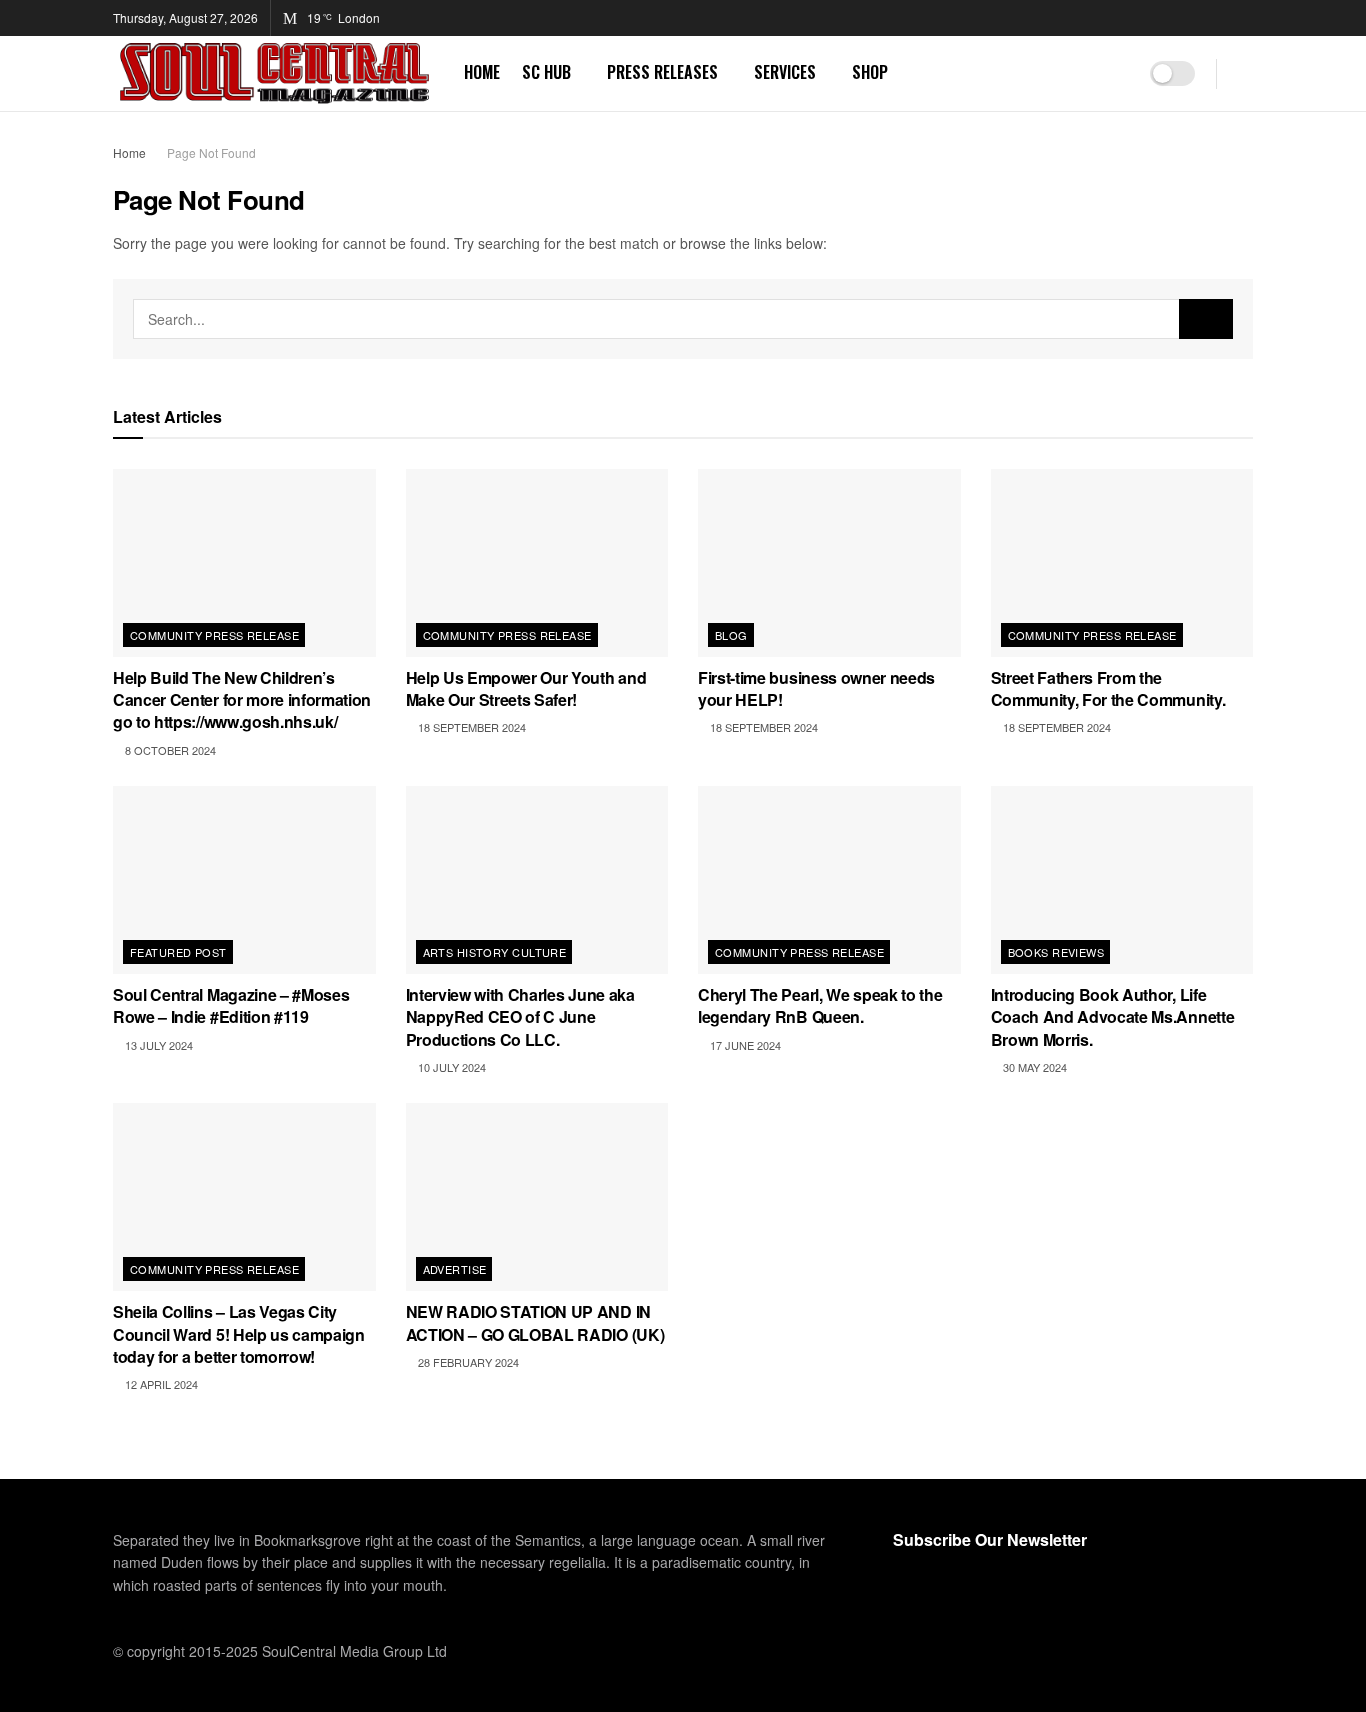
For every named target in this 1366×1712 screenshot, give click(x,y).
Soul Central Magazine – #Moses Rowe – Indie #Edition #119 (231, 1005)
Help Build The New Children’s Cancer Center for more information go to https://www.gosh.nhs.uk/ (242, 700)
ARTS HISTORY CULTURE (495, 952)
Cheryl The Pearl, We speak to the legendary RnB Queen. (820, 1005)
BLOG (731, 635)
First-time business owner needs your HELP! (816, 688)
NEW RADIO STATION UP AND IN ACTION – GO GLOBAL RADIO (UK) (535, 1322)
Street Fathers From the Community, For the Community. (1108, 688)
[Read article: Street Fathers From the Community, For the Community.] (1122, 563)
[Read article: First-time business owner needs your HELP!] (829, 563)
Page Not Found (211, 152)
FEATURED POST (178, 952)
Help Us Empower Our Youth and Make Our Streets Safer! (526, 688)
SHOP (870, 72)
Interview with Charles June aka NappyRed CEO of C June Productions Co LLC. (520, 1017)
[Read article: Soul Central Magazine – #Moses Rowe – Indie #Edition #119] (244, 880)
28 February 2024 (467, 1362)
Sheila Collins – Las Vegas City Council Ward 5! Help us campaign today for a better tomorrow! (239, 1334)
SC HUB (546, 72)
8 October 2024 (169, 750)
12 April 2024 (160, 1384)
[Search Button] (1245, 73)
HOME (482, 72)
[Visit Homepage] (274, 73)
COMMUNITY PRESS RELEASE (214, 635)
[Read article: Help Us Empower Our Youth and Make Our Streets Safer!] (537, 563)
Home (129, 152)
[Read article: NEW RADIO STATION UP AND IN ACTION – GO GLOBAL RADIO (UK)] (537, 1197)
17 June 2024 (744, 1045)
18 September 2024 (470, 727)
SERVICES (785, 72)
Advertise (455, 1269)
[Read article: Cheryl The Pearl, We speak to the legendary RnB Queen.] (829, 880)
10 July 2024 (450, 1067)
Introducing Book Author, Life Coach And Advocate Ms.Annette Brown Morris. (1113, 1017)
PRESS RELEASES (662, 72)
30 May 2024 (1033, 1067)
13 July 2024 (157, 1045)
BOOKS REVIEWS (1056, 952)
